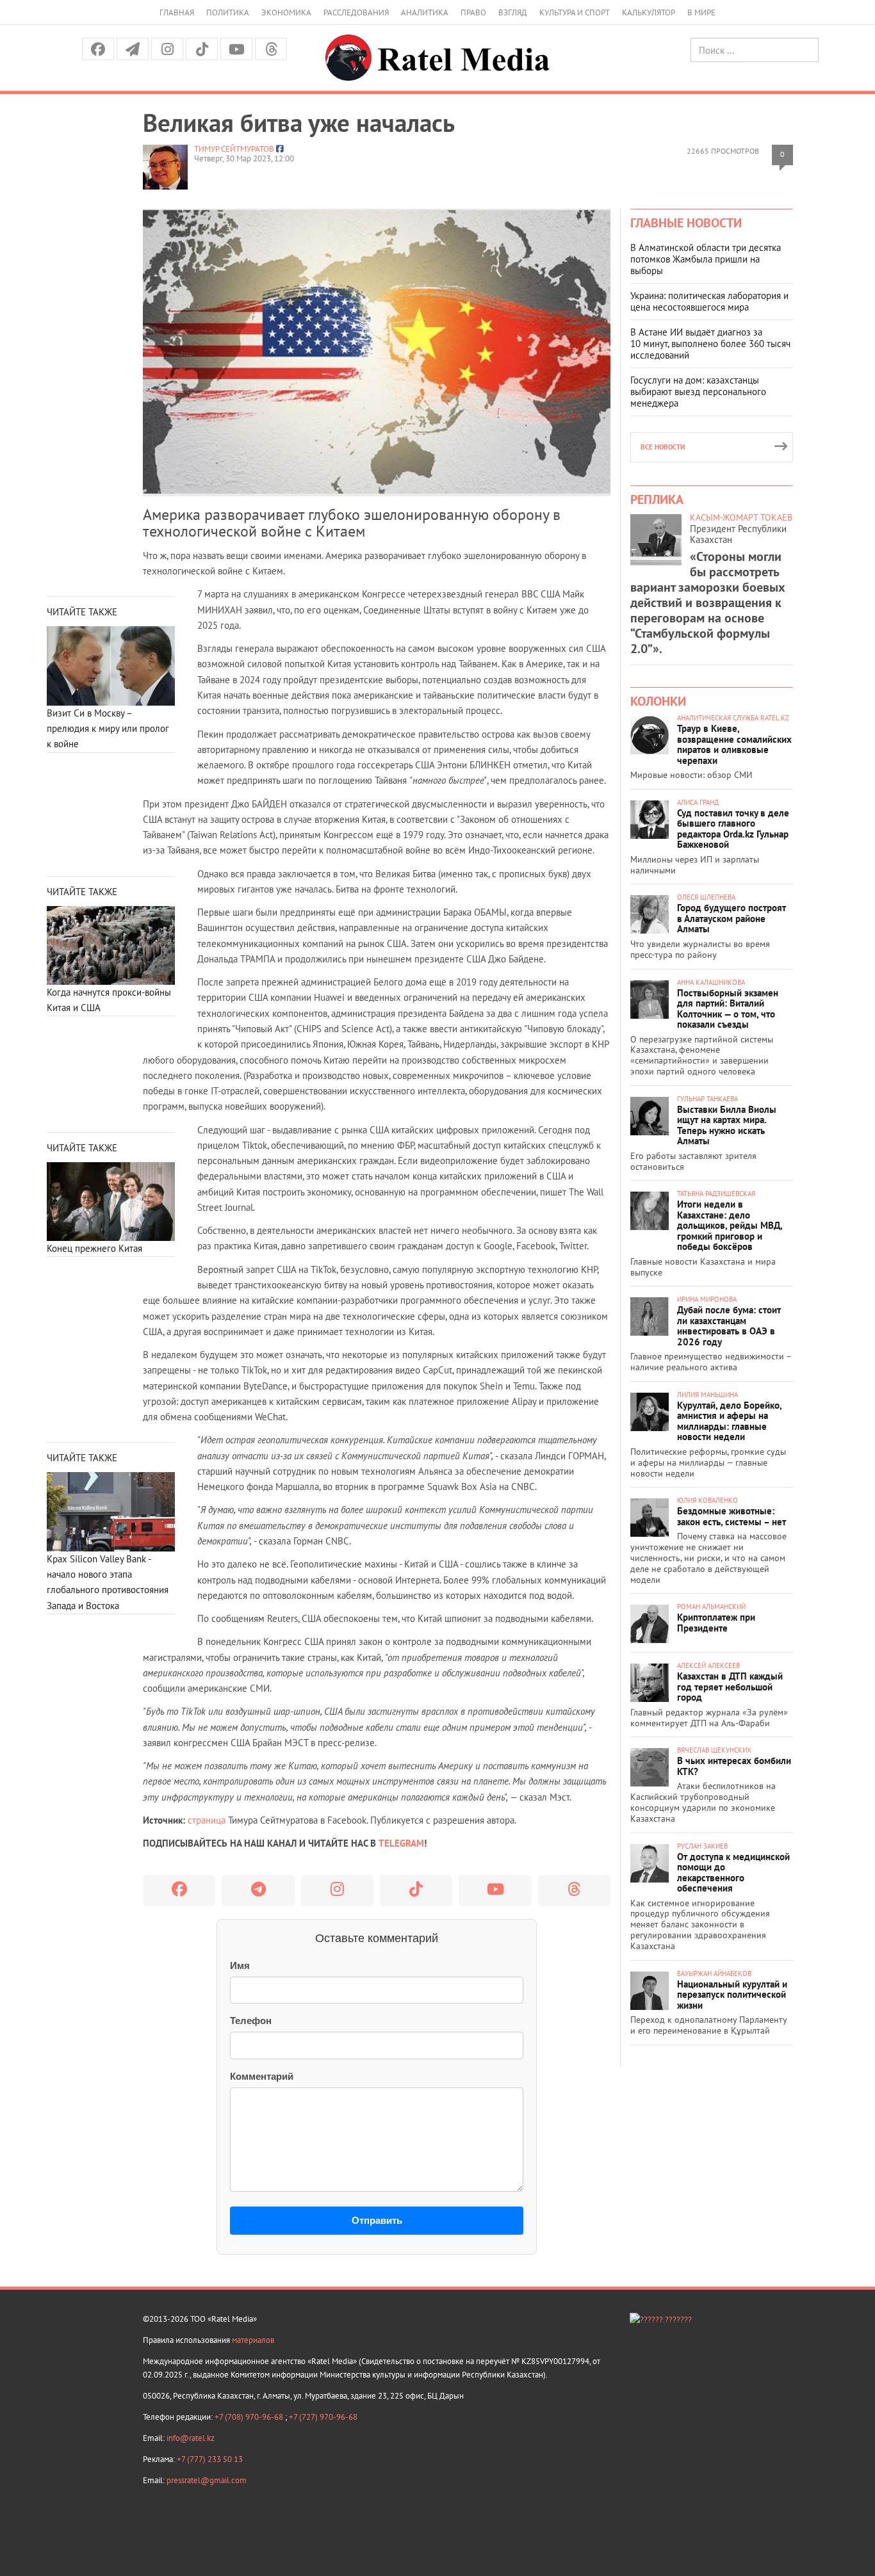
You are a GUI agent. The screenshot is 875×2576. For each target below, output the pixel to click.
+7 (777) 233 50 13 (210, 2459)
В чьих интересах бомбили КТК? (734, 1766)
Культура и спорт (575, 12)
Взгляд (513, 12)
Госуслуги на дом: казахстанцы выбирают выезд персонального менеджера (698, 392)
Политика (228, 12)
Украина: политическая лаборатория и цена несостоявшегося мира (709, 301)
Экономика (286, 12)
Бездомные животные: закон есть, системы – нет (732, 1516)
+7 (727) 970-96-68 (323, 2417)
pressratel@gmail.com (207, 2480)
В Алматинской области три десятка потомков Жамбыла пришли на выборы (706, 259)
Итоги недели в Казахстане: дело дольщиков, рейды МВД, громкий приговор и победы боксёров (730, 1225)
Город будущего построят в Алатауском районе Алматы (732, 918)
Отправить (377, 2220)
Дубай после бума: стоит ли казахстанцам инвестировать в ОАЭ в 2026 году (729, 1326)
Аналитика (425, 12)
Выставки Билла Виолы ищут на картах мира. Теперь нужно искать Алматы (727, 1125)
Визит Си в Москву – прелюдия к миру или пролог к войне (108, 729)
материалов (253, 2340)
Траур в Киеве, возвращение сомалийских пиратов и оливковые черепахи (734, 744)
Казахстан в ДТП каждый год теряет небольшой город (730, 1687)
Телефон (251, 2021)
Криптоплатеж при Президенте (716, 1623)
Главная (177, 12)
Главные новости (686, 223)
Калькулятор (649, 12)
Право (473, 12)
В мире (701, 12)
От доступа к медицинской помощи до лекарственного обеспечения (733, 1873)
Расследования (356, 12)
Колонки (658, 701)
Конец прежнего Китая (94, 1248)
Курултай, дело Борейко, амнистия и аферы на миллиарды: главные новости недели (729, 1421)
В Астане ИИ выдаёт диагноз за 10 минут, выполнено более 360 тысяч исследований (710, 344)
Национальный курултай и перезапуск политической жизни (732, 1995)
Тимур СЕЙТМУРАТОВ (234, 149)
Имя (240, 1965)
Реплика (657, 499)
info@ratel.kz (191, 2438)
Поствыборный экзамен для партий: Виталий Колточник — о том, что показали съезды (728, 1009)
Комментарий (262, 2076)
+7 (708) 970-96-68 (250, 2417)
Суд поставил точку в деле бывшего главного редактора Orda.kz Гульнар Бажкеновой (733, 829)
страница (207, 1820)
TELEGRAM (401, 1843)
